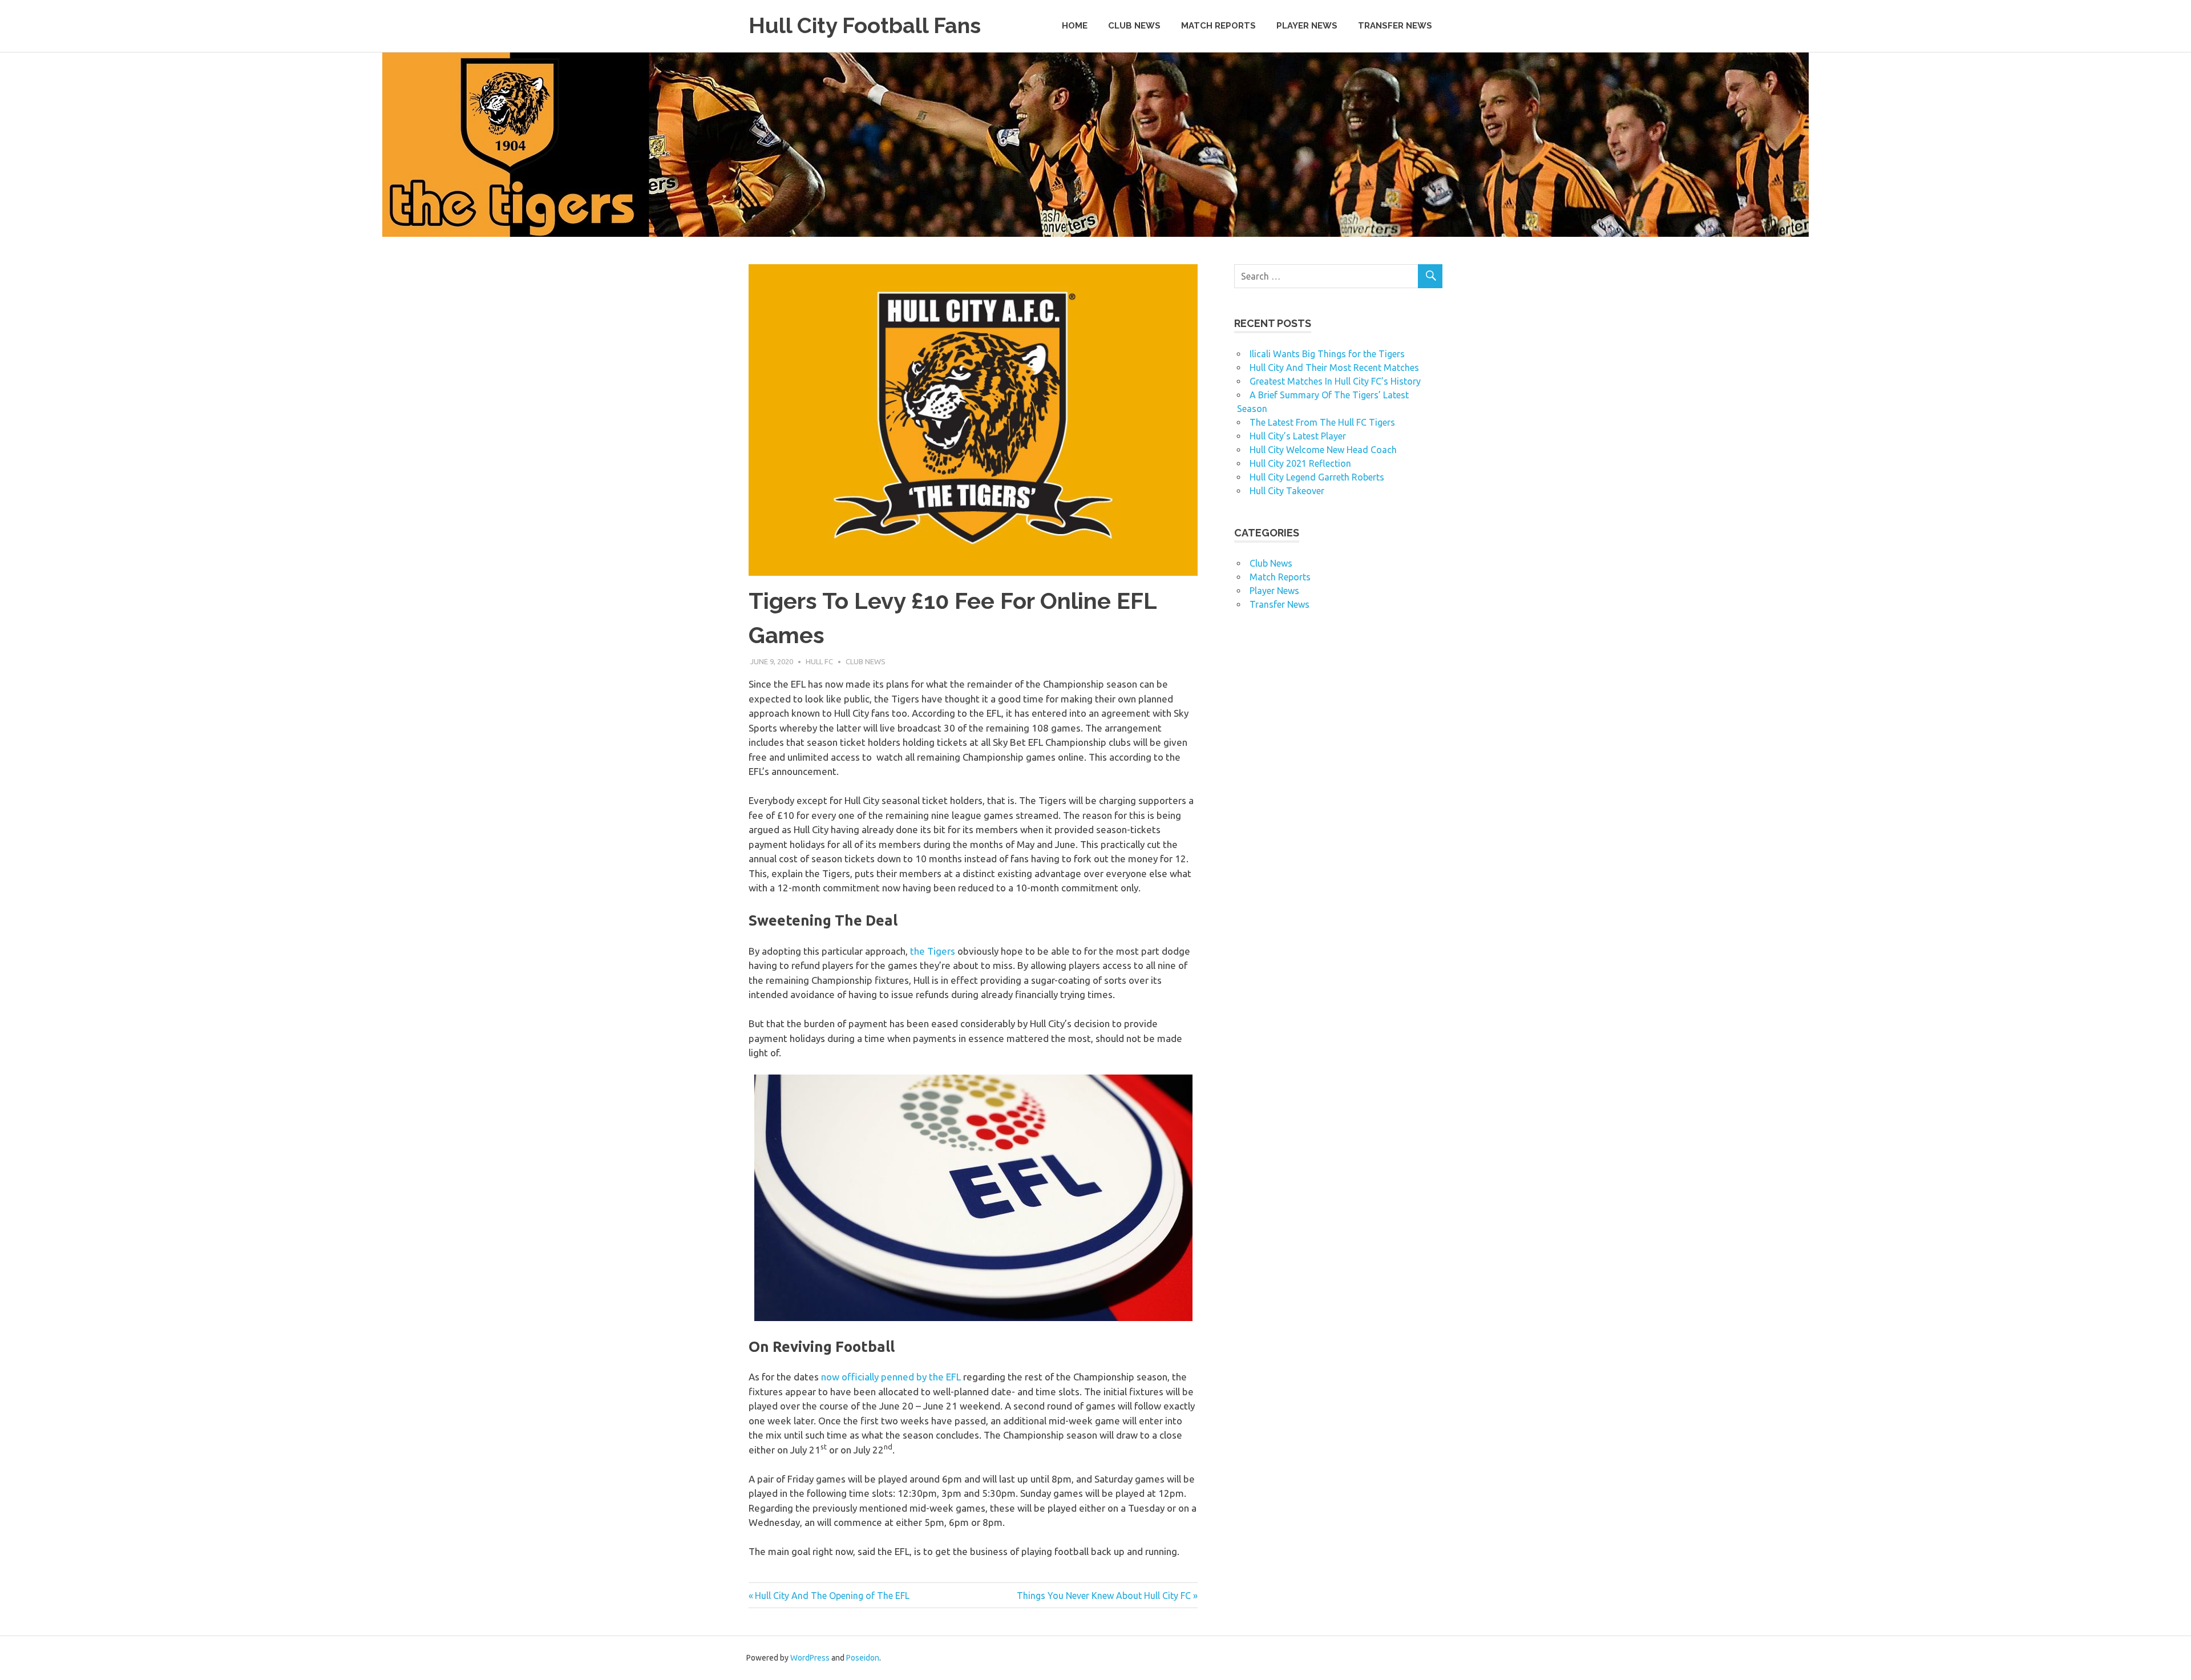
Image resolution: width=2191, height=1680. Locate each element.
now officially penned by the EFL (891, 1377)
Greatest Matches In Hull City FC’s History (1335, 381)
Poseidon (863, 1658)
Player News (1307, 26)
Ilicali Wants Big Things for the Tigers (1327, 354)
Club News (1134, 26)
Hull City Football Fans (865, 25)
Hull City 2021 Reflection (1300, 463)
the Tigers (933, 951)
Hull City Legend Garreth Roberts (1317, 477)
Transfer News (1395, 26)
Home (1075, 26)
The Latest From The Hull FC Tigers (1322, 422)
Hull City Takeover (1287, 491)
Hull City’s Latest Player (1298, 436)
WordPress (810, 1658)
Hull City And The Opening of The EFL (832, 1596)
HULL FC (819, 661)
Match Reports (1218, 26)
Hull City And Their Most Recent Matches (1334, 367)
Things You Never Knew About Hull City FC (1104, 1596)
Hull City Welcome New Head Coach (1323, 450)
